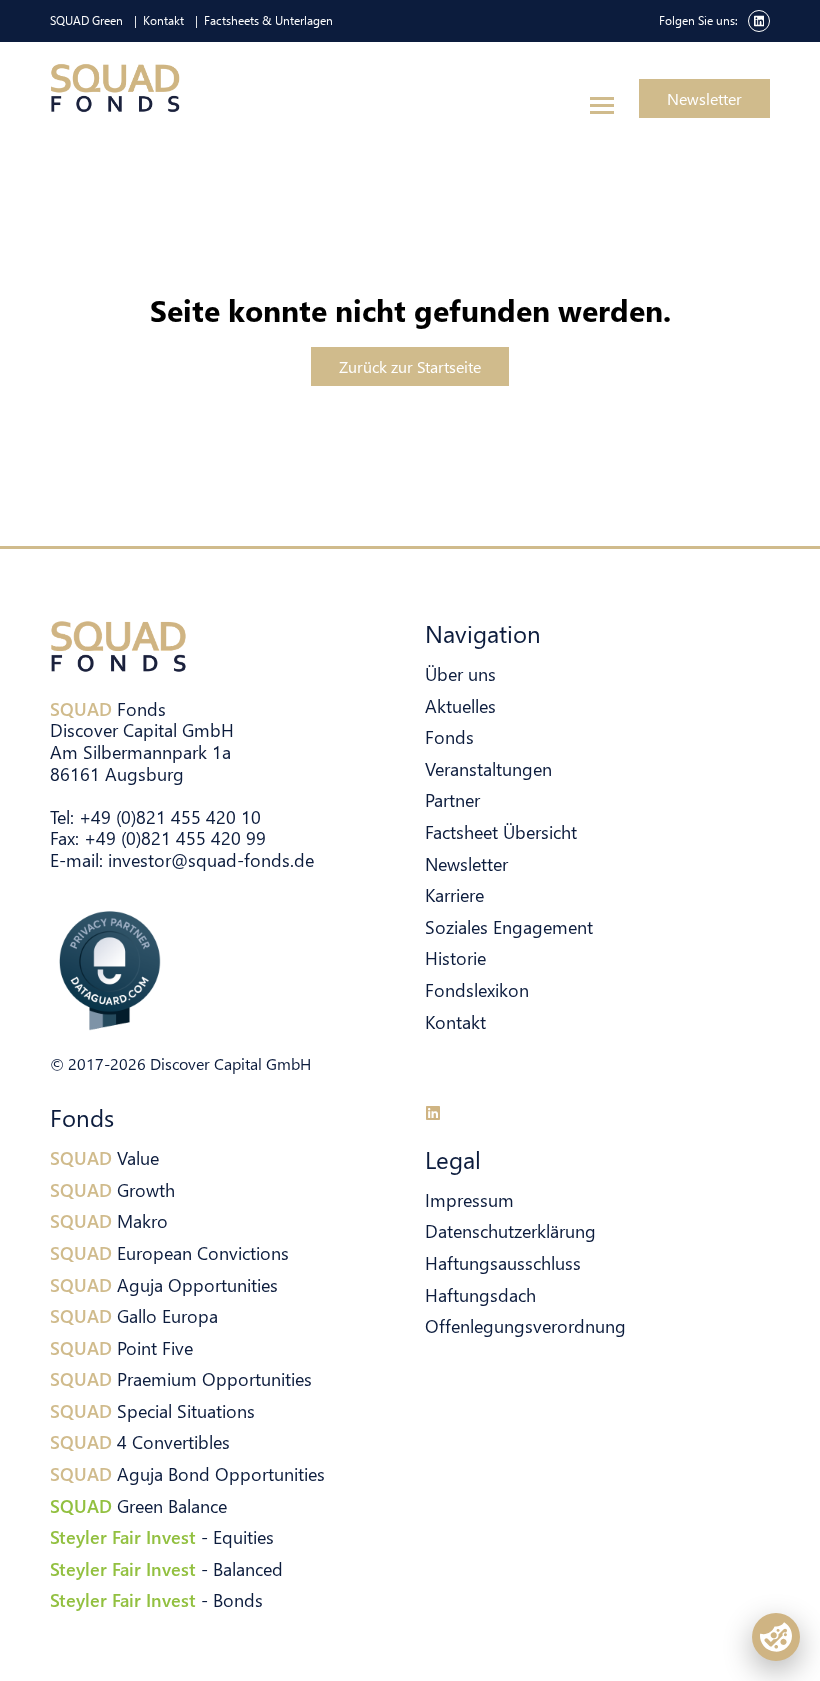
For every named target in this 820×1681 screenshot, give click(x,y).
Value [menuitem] (104, 1157)
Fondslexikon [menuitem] (477, 989)
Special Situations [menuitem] (152, 1410)
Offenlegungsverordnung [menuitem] (525, 1325)
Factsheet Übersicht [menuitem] (501, 831)
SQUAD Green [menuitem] (86, 20)
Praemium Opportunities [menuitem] (181, 1378)
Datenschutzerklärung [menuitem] (510, 1230)
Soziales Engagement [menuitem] (509, 926)
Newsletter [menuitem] (466, 863)
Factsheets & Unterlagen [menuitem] (268, 20)
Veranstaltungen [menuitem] (488, 768)
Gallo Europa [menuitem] (134, 1315)
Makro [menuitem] (109, 1220)
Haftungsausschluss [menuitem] (503, 1262)
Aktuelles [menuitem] (460, 705)
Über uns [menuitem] (460, 673)
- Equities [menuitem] (162, 1536)
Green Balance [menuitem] (138, 1505)
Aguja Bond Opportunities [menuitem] (187, 1473)
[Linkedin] (433, 1113)
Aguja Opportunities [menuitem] (164, 1284)
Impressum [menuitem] (469, 1199)
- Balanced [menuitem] (166, 1568)
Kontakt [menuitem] (163, 20)
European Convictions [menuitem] (169, 1252)
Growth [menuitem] (112, 1189)
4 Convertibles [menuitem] (140, 1441)
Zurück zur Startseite (410, 366)
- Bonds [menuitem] (156, 1599)
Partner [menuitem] (452, 799)
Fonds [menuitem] (449, 736)
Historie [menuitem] (455, 957)
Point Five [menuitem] (121, 1347)
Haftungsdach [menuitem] (480, 1294)
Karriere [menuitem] (454, 894)
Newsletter (704, 98)
